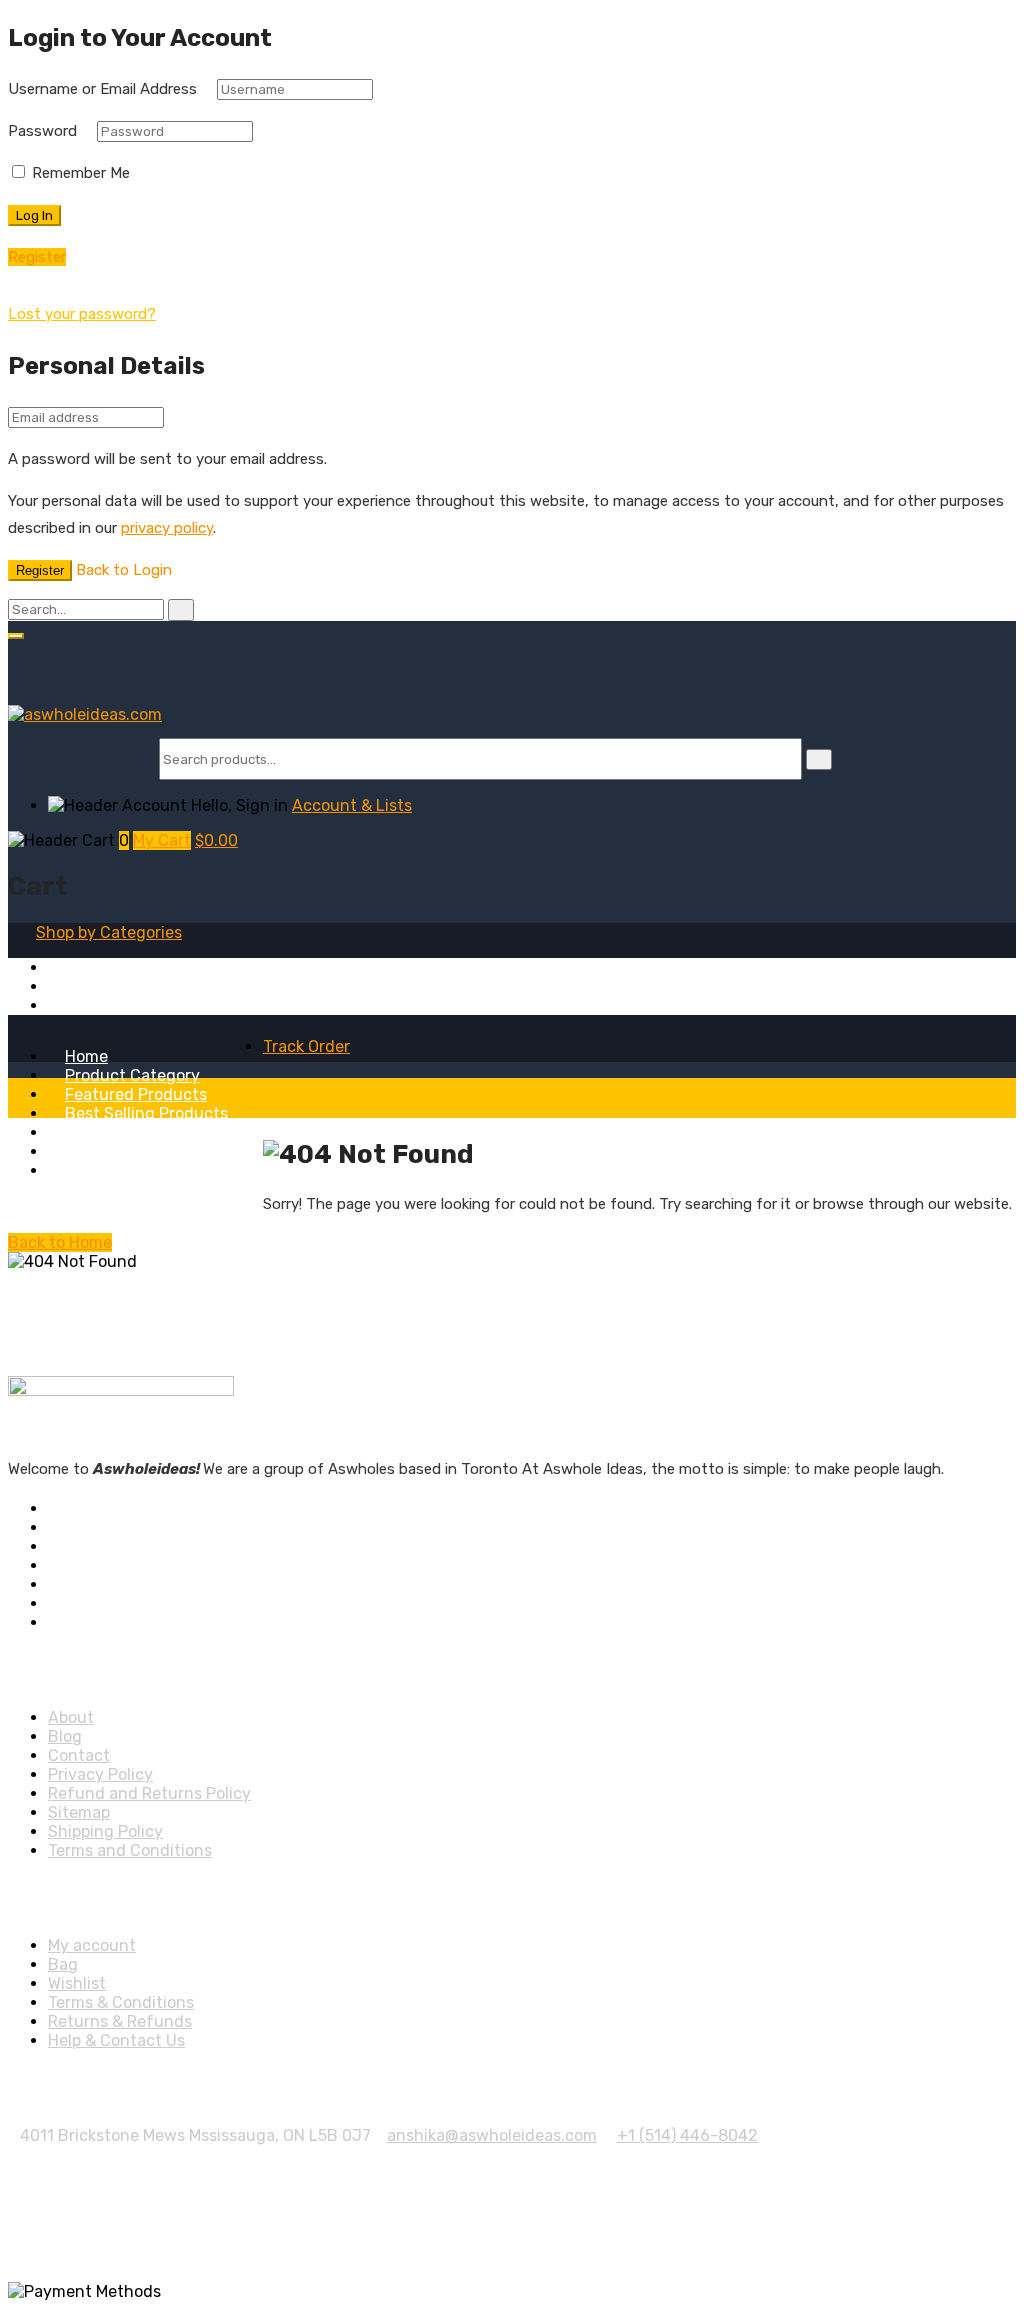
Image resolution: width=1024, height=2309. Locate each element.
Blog (82, 1170)
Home (86, 1056)
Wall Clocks (89, 1005)
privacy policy (167, 528)
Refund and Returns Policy (149, 1793)
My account (92, 1945)
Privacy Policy (100, 1774)
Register (40, 570)
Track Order (306, 1046)
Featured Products (136, 1094)
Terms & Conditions (121, 2002)
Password (42, 131)
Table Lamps (94, 986)
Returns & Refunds (120, 2021)
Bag (63, 1964)
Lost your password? (82, 314)
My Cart (162, 840)
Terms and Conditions (130, 1850)
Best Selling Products (146, 1113)
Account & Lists (352, 805)
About (88, 1151)
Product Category (132, 1075)
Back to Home (60, 1242)
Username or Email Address (102, 89)
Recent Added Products (155, 1132)
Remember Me (79, 173)
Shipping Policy (105, 1831)
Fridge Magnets (106, 967)
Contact (79, 1755)
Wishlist (77, 1983)
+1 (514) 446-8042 (687, 2135)
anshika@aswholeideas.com (492, 2135)
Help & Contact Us (116, 2040)
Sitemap (79, 1812)
